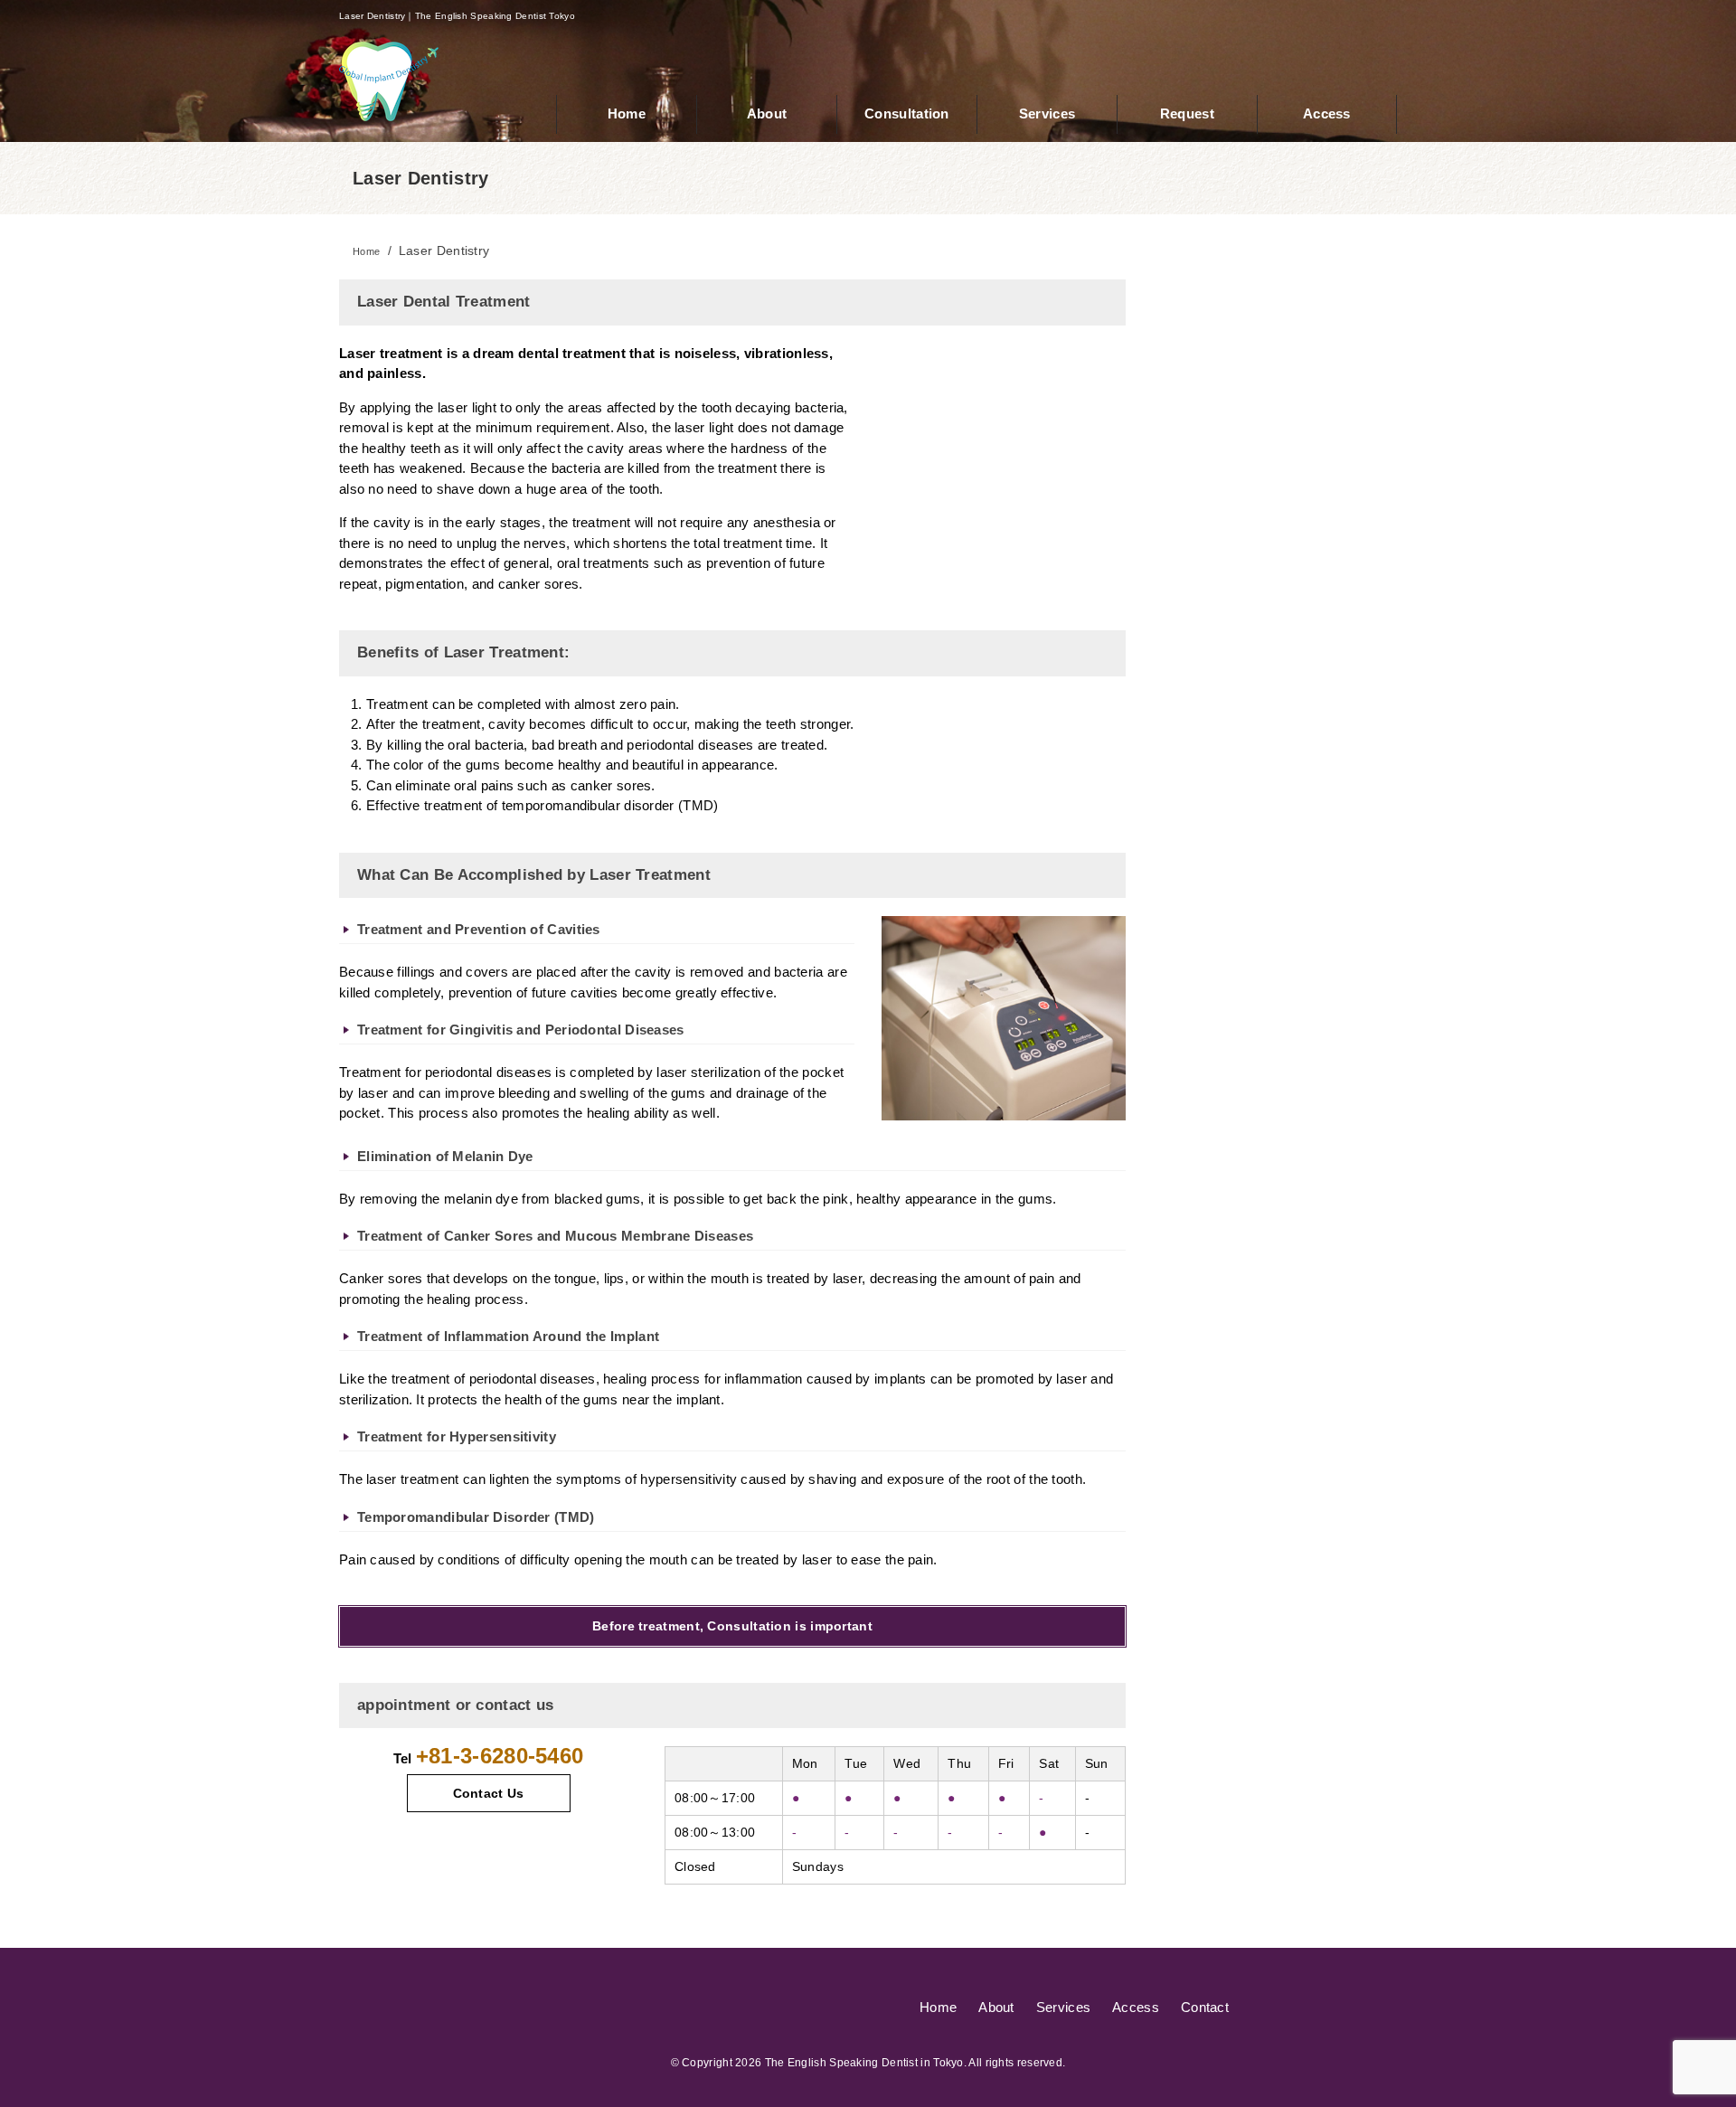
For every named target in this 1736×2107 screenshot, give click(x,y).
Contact (1205, 2007)
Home (938, 2007)
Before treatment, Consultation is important (732, 1626)
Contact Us (489, 1793)
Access (1136, 2007)
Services (1063, 2007)
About (996, 2007)
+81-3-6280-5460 (500, 1756)
